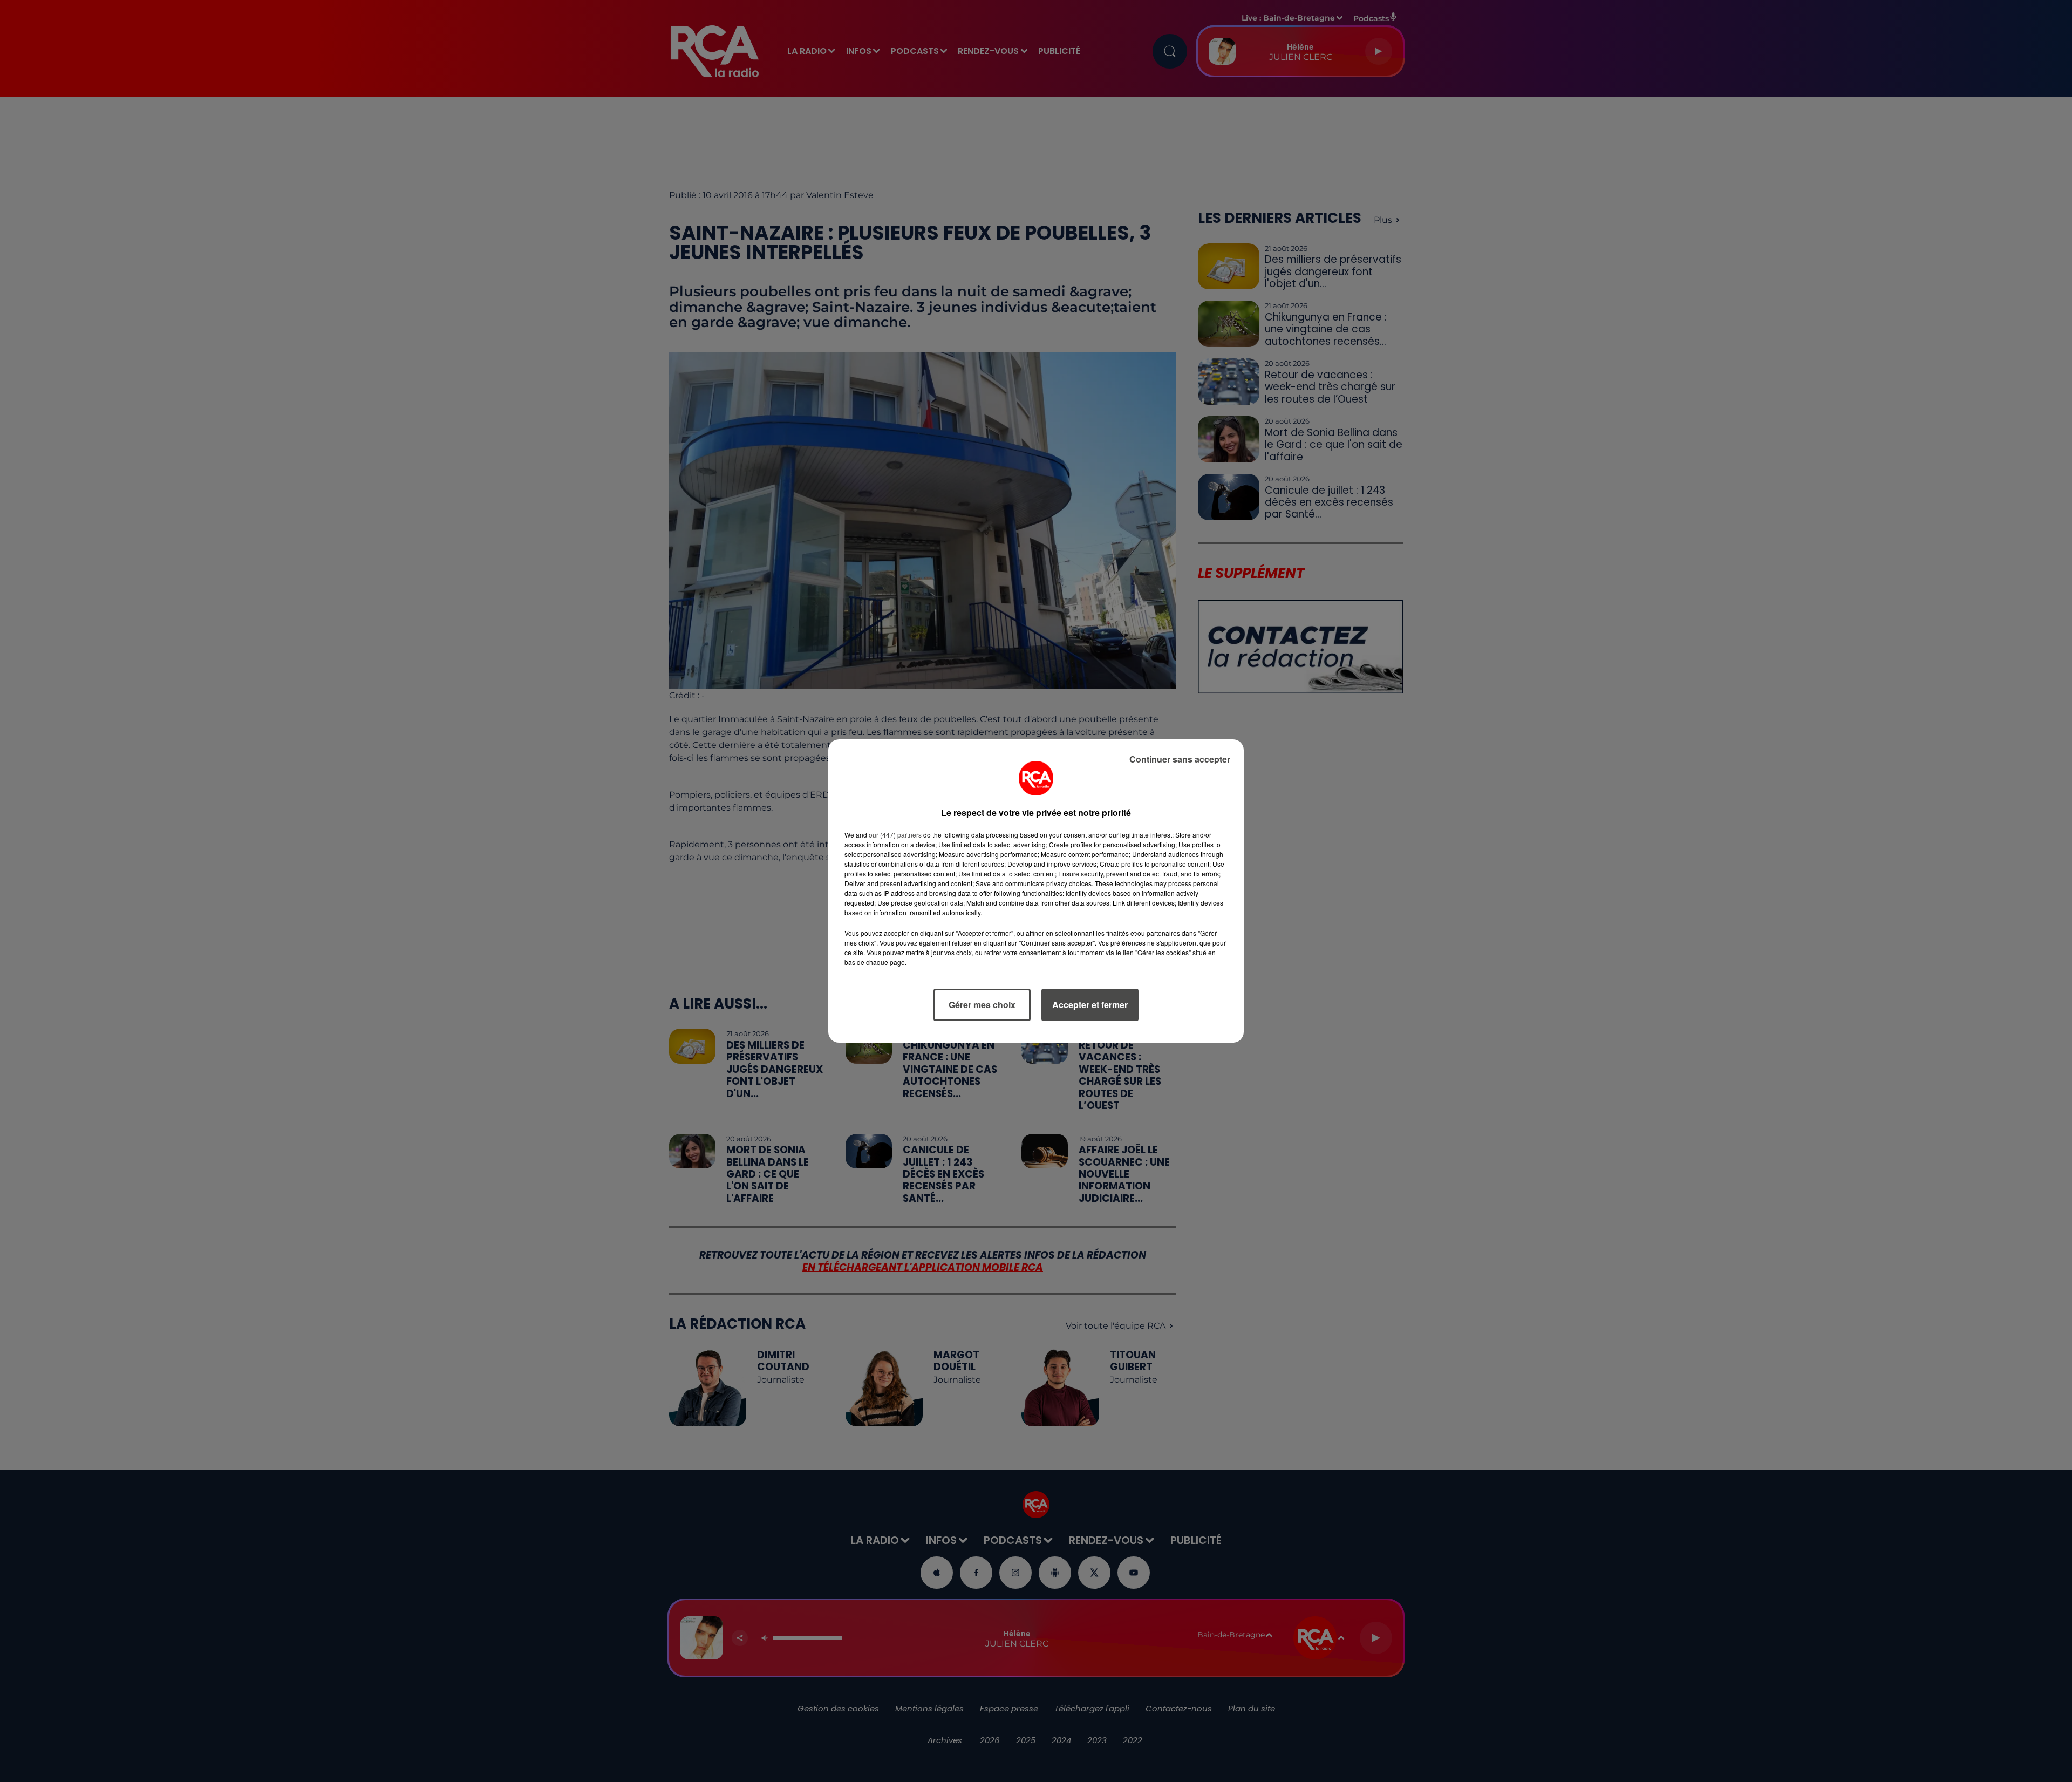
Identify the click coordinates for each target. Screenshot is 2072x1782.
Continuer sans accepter (1180, 759)
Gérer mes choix (982, 1005)
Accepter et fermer (1090, 1005)
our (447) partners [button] (895, 835)
